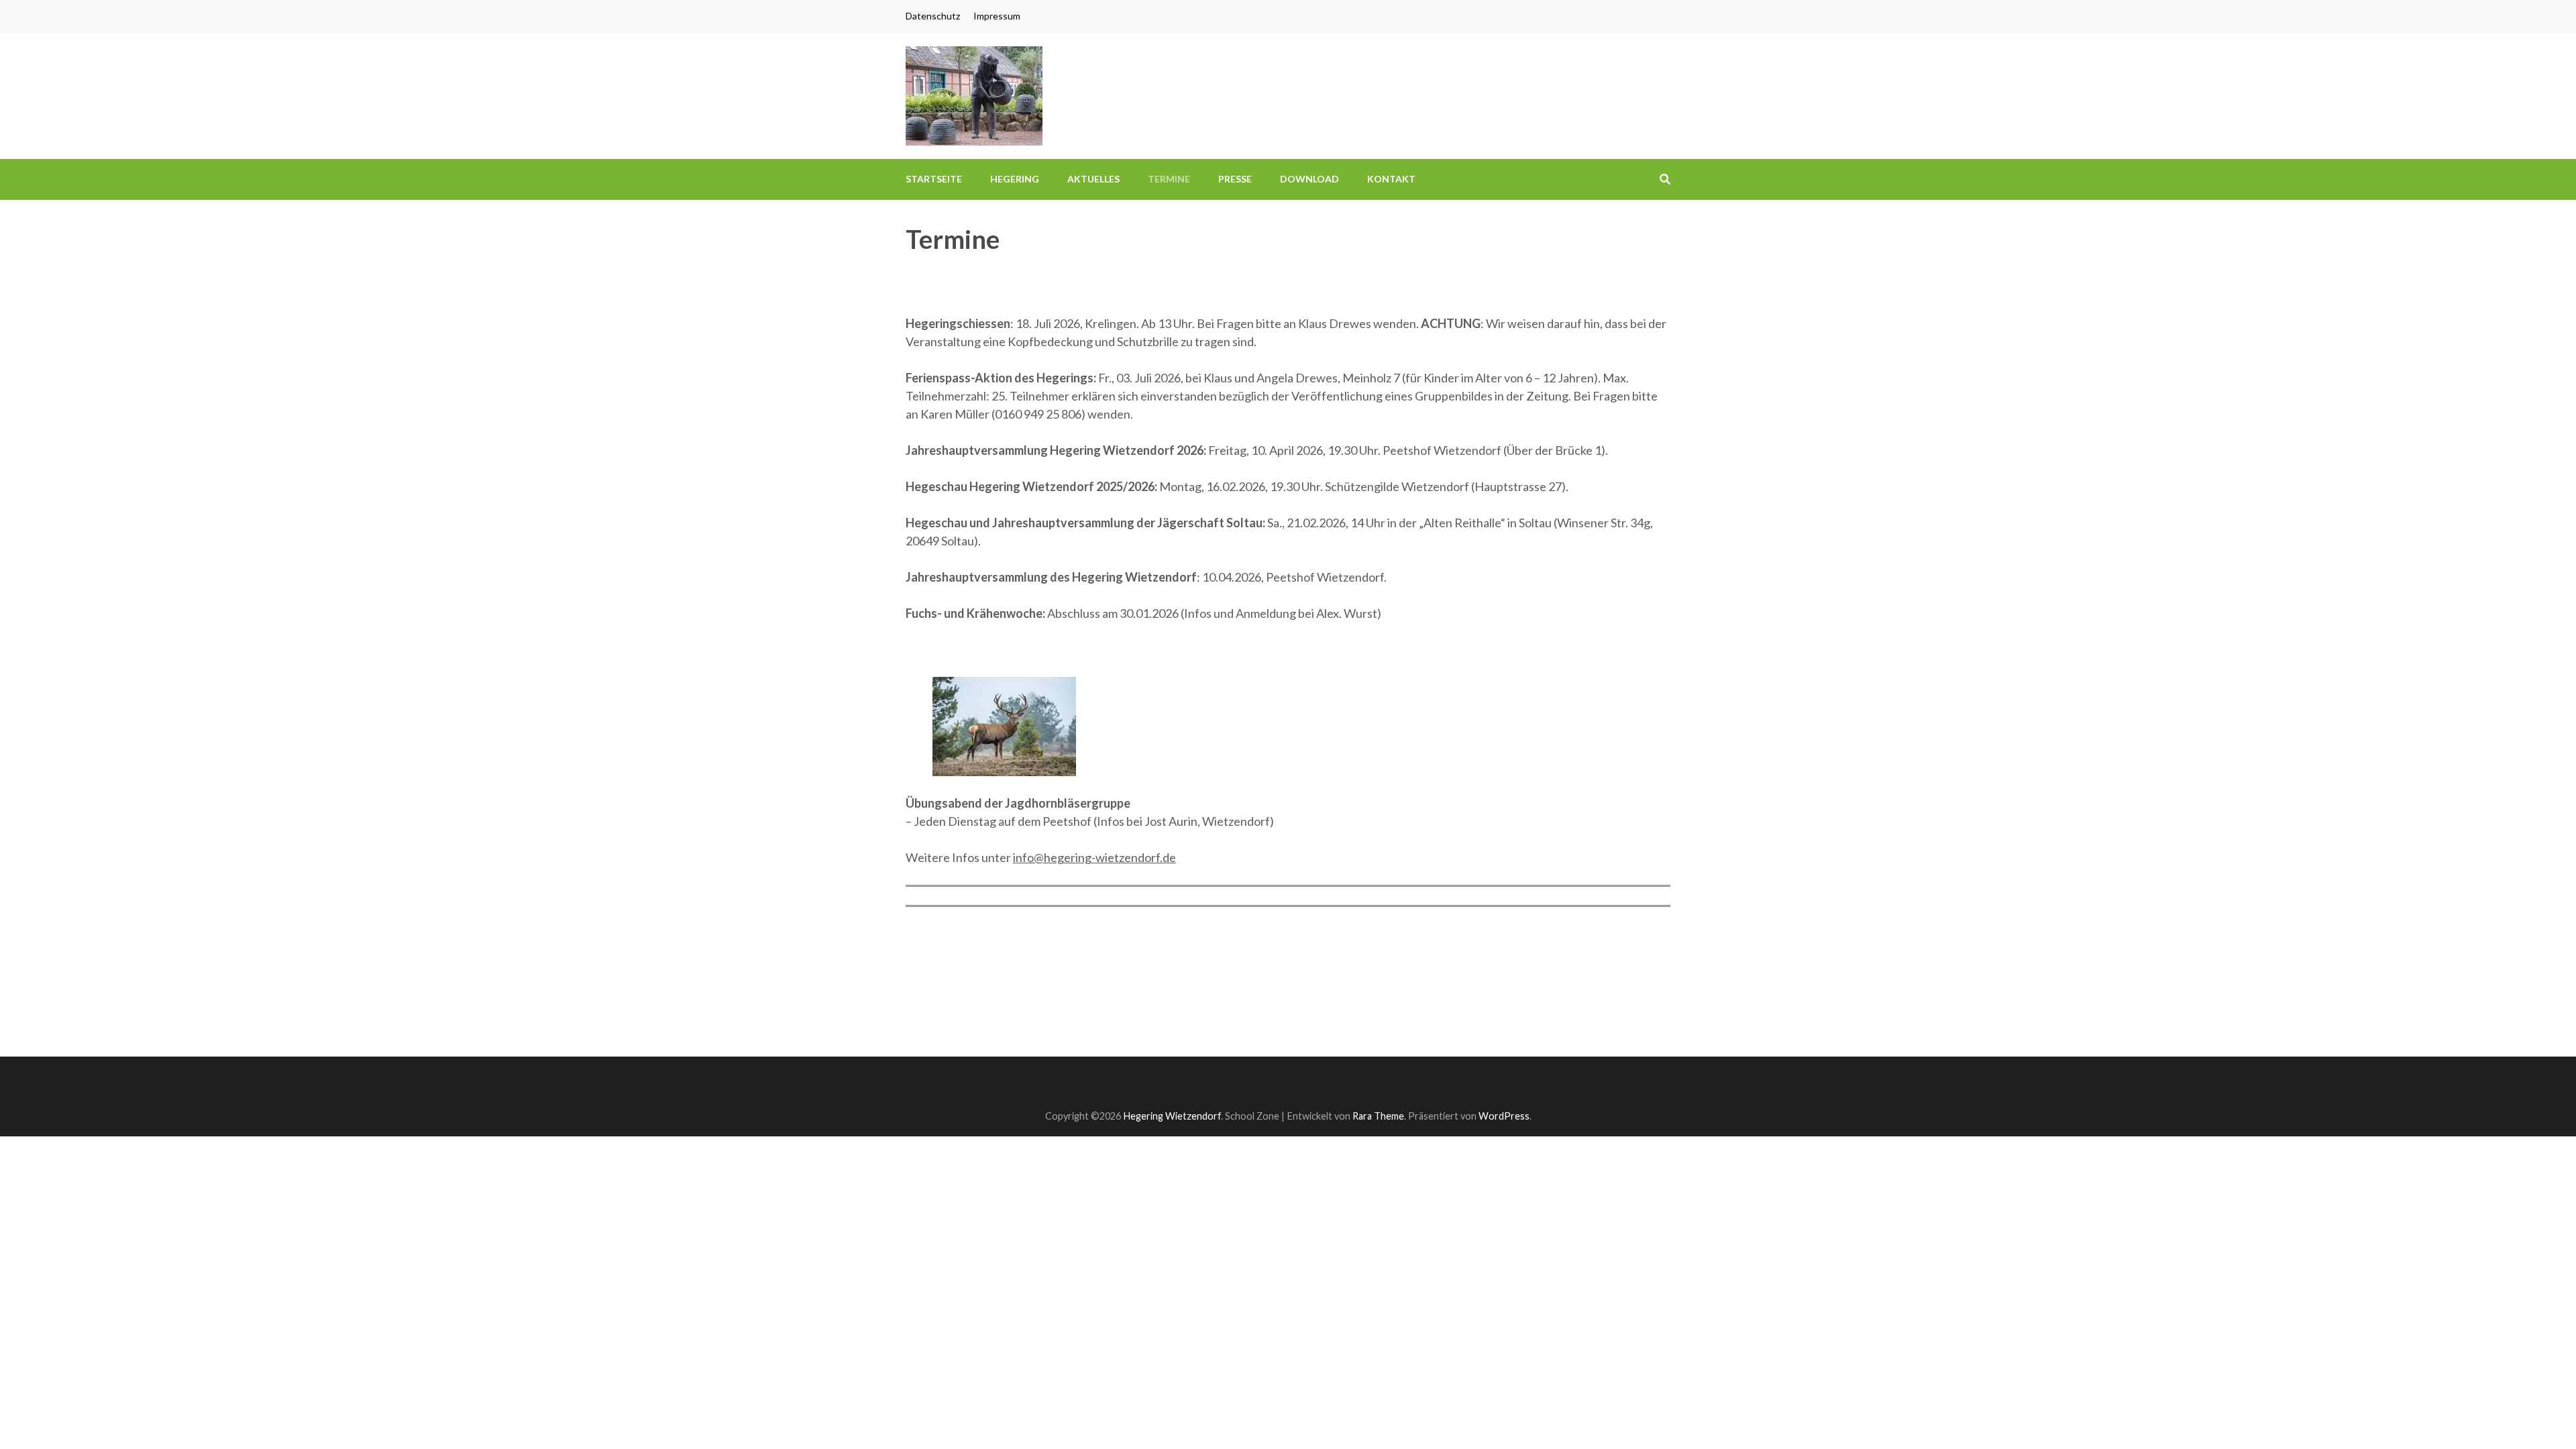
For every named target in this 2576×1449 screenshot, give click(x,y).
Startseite (934, 179)
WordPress (1504, 1116)
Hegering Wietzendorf (1172, 1116)
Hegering (1015, 179)
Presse (1235, 179)
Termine (1169, 179)
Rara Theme (1378, 1116)
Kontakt (1391, 179)
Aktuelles (1093, 179)
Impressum (997, 16)
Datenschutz (933, 16)
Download (1309, 179)
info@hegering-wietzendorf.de (1094, 857)
